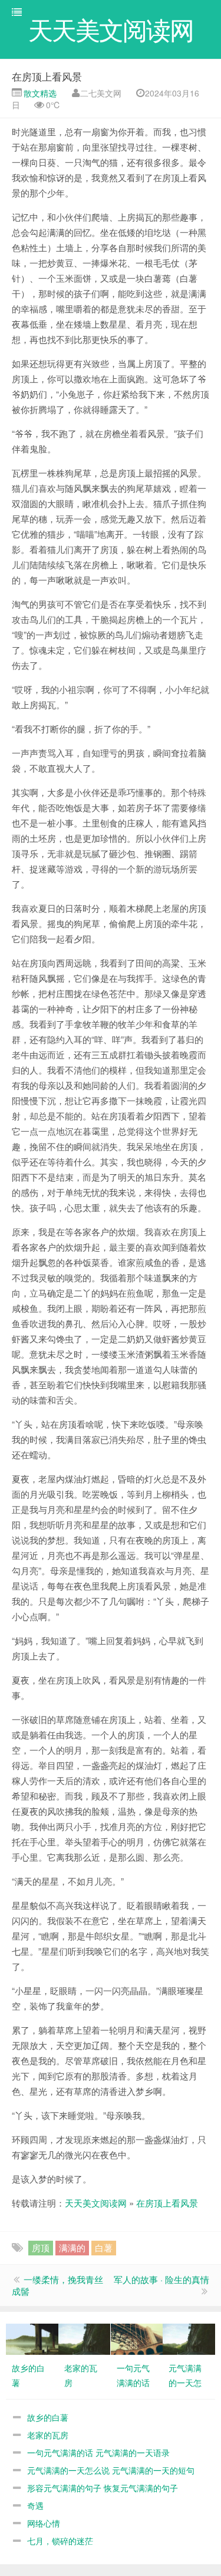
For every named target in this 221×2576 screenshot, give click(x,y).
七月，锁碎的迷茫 (60, 2541)
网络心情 (44, 2523)
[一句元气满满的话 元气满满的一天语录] (137, 2338)
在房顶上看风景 (47, 76)
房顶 (41, 2247)
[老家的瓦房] (85, 2338)
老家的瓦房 (48, 2435)
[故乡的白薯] (32, 2338)
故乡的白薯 (48, 2417)
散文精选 (39, 93)
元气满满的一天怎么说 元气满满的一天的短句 (111, 2470)
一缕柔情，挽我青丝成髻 (57, 2285)
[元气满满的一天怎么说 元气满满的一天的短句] (189, 2338)
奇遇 (35, 2505)
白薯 (104, 2247)
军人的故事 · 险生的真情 (161, 2279)
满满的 (72, 2247)
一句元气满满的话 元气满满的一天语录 (98, 2452)
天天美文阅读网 (96, 2203)
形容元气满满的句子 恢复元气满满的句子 (103, 2488)
